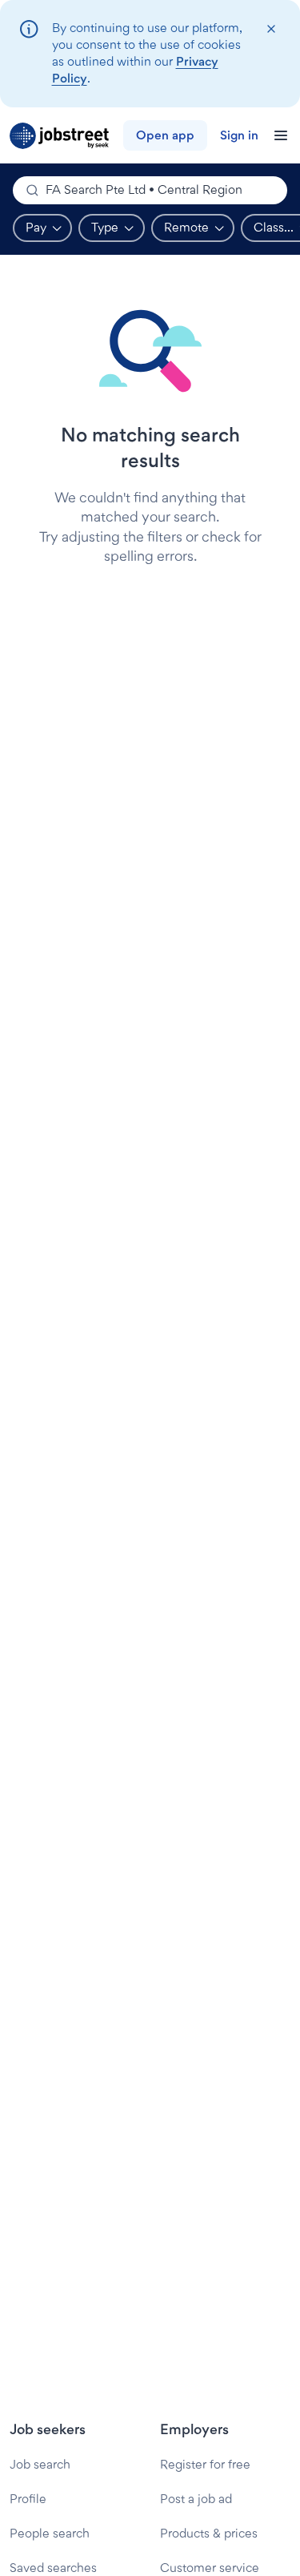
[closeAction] (271, 29)
